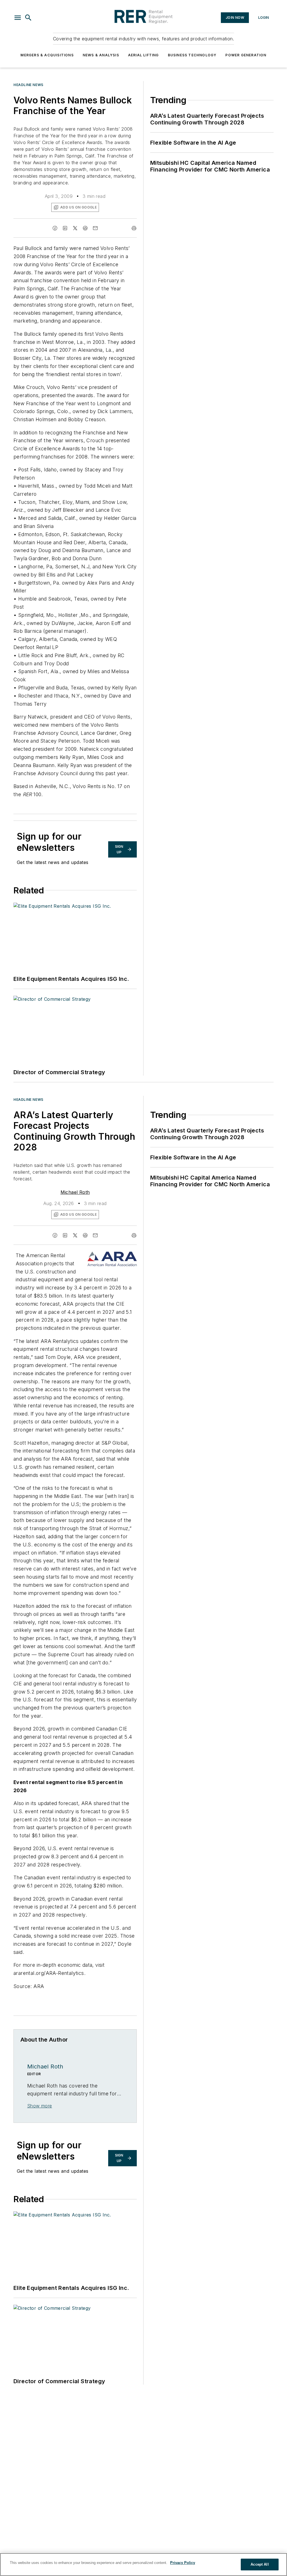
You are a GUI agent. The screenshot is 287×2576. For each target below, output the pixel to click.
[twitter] (75, 228)
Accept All (260, 2564)
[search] (28, 18)
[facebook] (55, 228)
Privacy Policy (183, 2563)
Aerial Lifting (143, 55)
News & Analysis (101, 55)
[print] (134, 228)
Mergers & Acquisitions (47, 55)
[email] (95, 228)
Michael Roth (75, 1192)
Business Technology (192, 55)
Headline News (28, 85)
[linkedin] (65, 228)
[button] (18, 18)
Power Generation (246, 55)
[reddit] (85, 228)
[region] (143, 2565)
